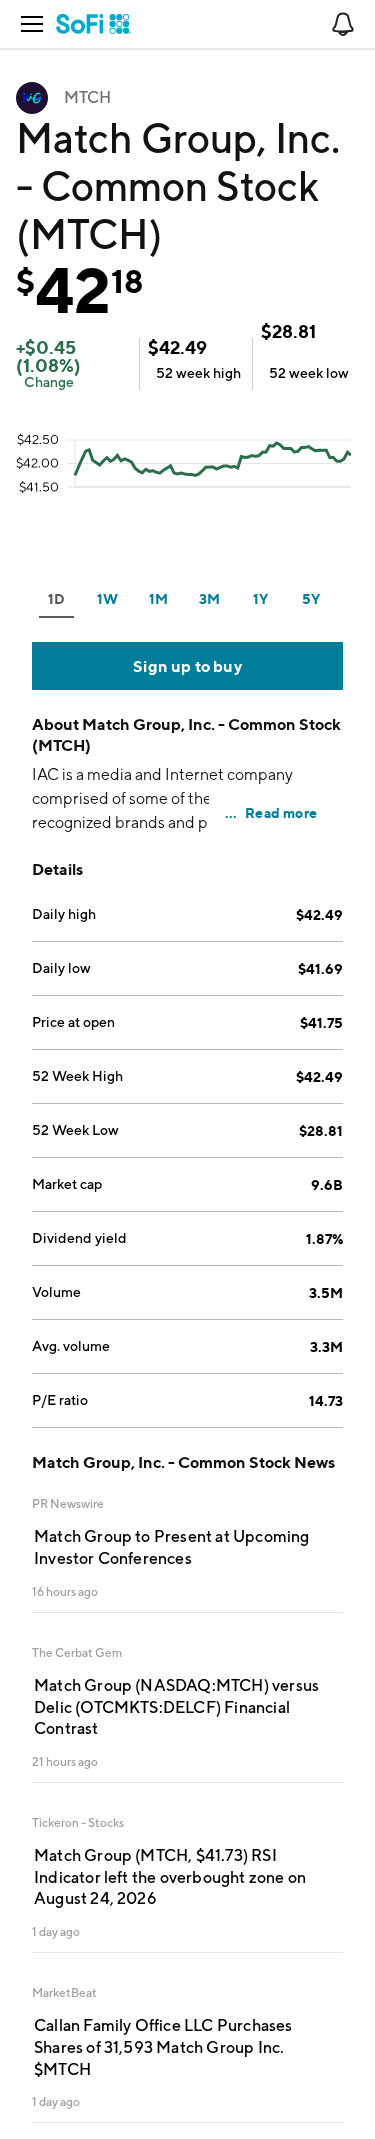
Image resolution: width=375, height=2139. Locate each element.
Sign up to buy (187, 666)
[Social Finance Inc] (93, 24)
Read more (281, 812)
